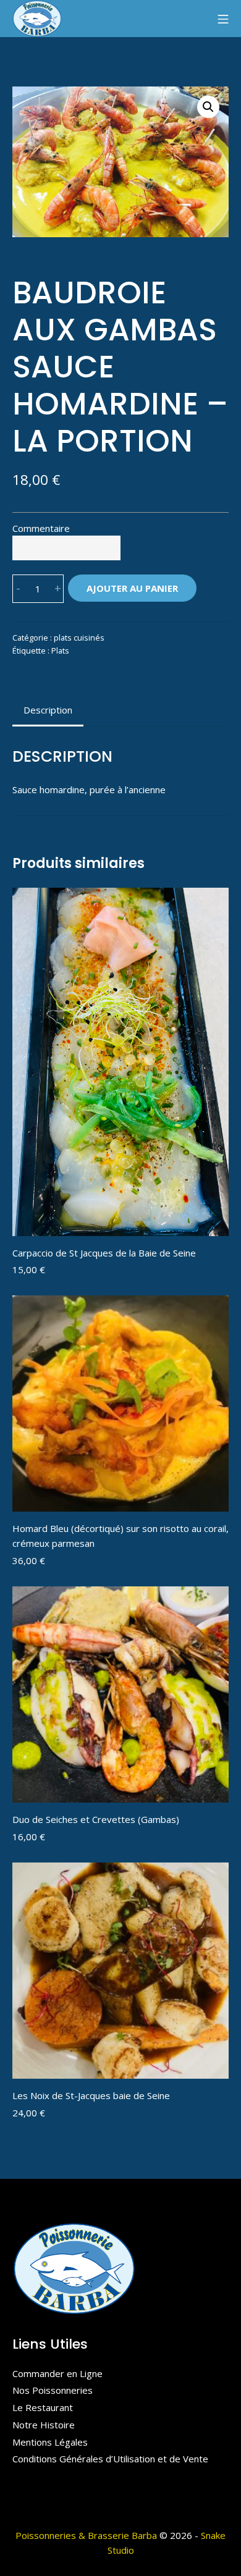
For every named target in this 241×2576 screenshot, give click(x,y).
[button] (208, 107)
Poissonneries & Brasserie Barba (86, 2535)
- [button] (18, 588)
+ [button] (58, 588)
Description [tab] (48, 710)
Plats (60, 650)
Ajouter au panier (132, 588)
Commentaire (41, 528)
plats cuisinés (79, 638)
